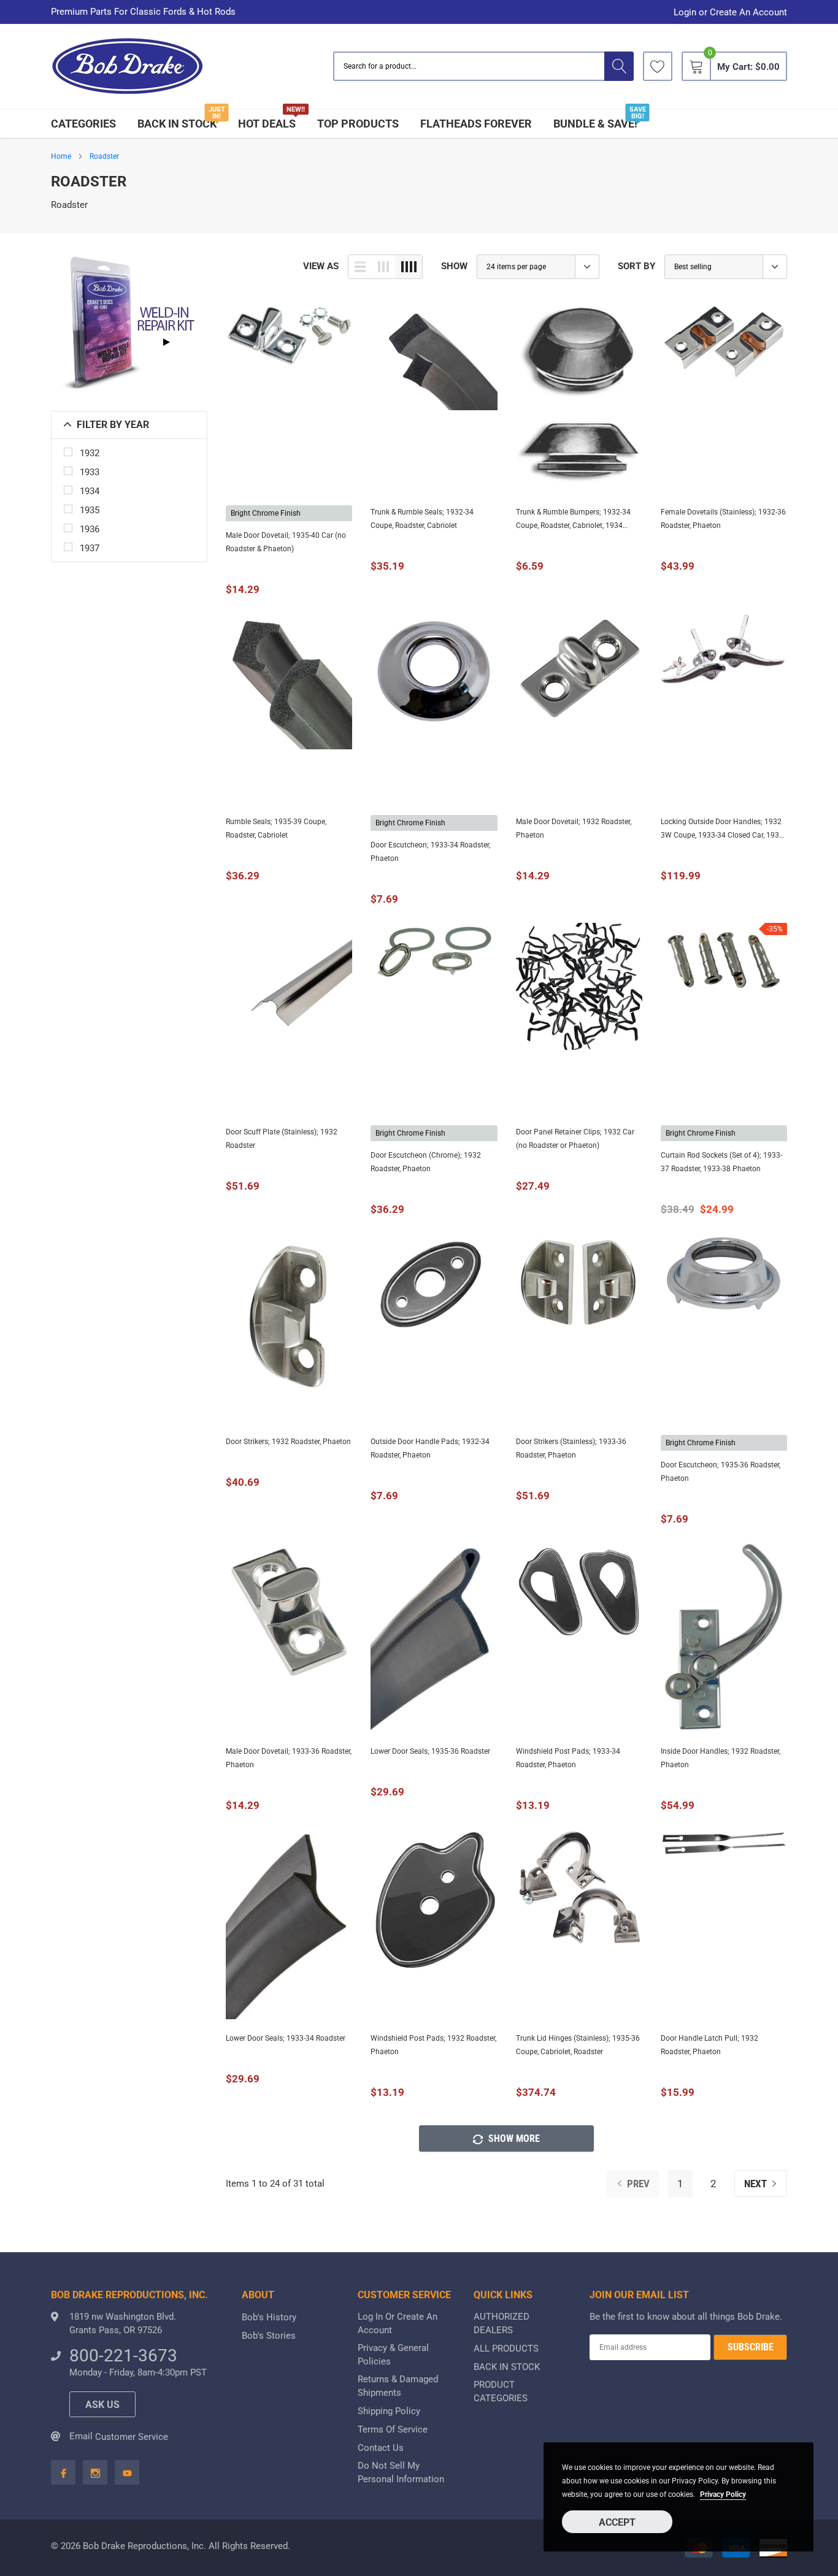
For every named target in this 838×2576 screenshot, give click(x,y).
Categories (83, 124)
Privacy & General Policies (393, 2355)
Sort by (636, 266)
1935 (90, 510)
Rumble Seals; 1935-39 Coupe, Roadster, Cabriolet (276, 828)
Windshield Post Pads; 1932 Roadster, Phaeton (433, 2045)
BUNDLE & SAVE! (595, 124)
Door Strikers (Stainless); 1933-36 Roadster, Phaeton (571, 1448)
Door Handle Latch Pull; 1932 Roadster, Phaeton (709, 2045)
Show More (513, 2138)
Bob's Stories (269, 2336)
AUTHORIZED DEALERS (502, 2323)
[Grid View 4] (409, 267)
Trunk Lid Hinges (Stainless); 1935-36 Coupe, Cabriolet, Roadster (578, 2045)
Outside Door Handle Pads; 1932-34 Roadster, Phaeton (430, 1448)
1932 (90, 453)
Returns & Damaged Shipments (398, 2386)
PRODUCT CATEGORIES (501, 2391)
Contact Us (381, 2448)
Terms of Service (393, 2429)
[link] (658, 66)
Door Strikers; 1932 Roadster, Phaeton (288, 1442)
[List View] (360, 267)
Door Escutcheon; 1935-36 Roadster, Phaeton (721, 1472)
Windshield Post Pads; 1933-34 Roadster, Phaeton (568, 1758)
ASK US (102, 2405)
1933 (90, 472)
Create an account (748, 13)
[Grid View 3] (383, 267)
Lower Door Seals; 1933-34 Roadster (286, 2038)
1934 (90, 491)
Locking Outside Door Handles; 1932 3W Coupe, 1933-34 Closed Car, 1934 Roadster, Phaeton (722, 830)
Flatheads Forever (476, 124)
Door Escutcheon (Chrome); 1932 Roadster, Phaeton (426, 1162)
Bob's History (269, 2317)
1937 (90, 548)
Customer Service (132, 2437)
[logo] (128, 67)
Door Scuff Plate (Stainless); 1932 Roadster (282, 1139)
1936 (90, 529)
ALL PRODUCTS (506, 2349)
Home (61, 156)
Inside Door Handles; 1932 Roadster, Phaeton (721, 1758)
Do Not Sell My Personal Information (401, 2472)
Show (454, 266)
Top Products (358, 124)
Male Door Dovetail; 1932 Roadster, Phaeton (574, 828)
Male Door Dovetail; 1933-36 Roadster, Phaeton (289, 1758)
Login (685, 13)
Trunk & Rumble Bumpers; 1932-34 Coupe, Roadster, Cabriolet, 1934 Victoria (573, 520)
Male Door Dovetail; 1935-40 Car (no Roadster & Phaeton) (286, 542)
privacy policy (723, 2494)
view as (321, 266)
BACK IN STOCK (177, 124)
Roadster (104, 156)
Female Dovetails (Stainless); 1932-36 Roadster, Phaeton (723, 519)
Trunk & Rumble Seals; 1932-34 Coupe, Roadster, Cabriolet (422, 519)
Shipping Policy (389, 2411)
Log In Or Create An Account (398, 2323)
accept (617, 2522)
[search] (619, 66)
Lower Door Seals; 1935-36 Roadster (430, 1751)
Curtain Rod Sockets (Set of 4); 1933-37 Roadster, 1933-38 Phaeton (721, 1162)
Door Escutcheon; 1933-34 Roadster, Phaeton (430, 852)
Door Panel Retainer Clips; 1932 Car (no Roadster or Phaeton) (575, 1139)
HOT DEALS (267, 124)
